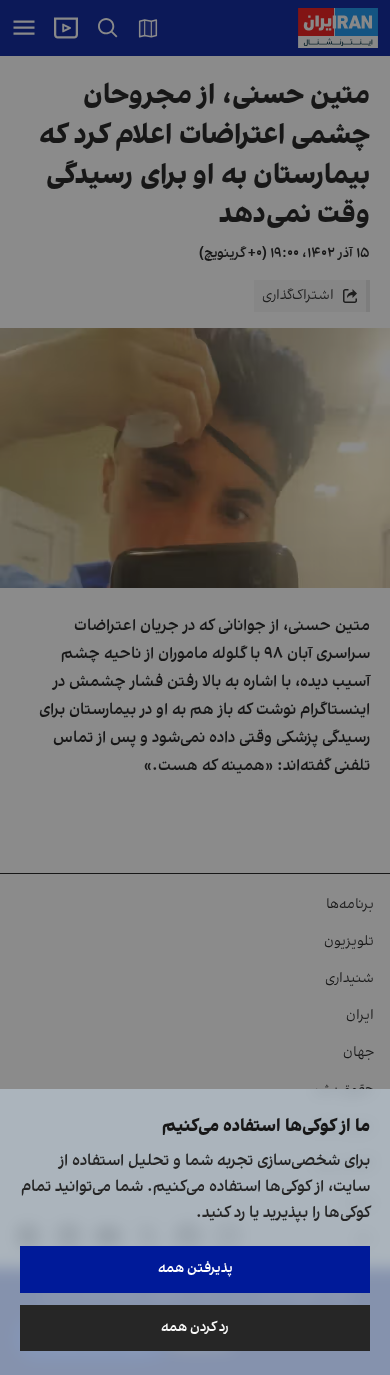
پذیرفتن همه (195, 1268)
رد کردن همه (195, 1327)
